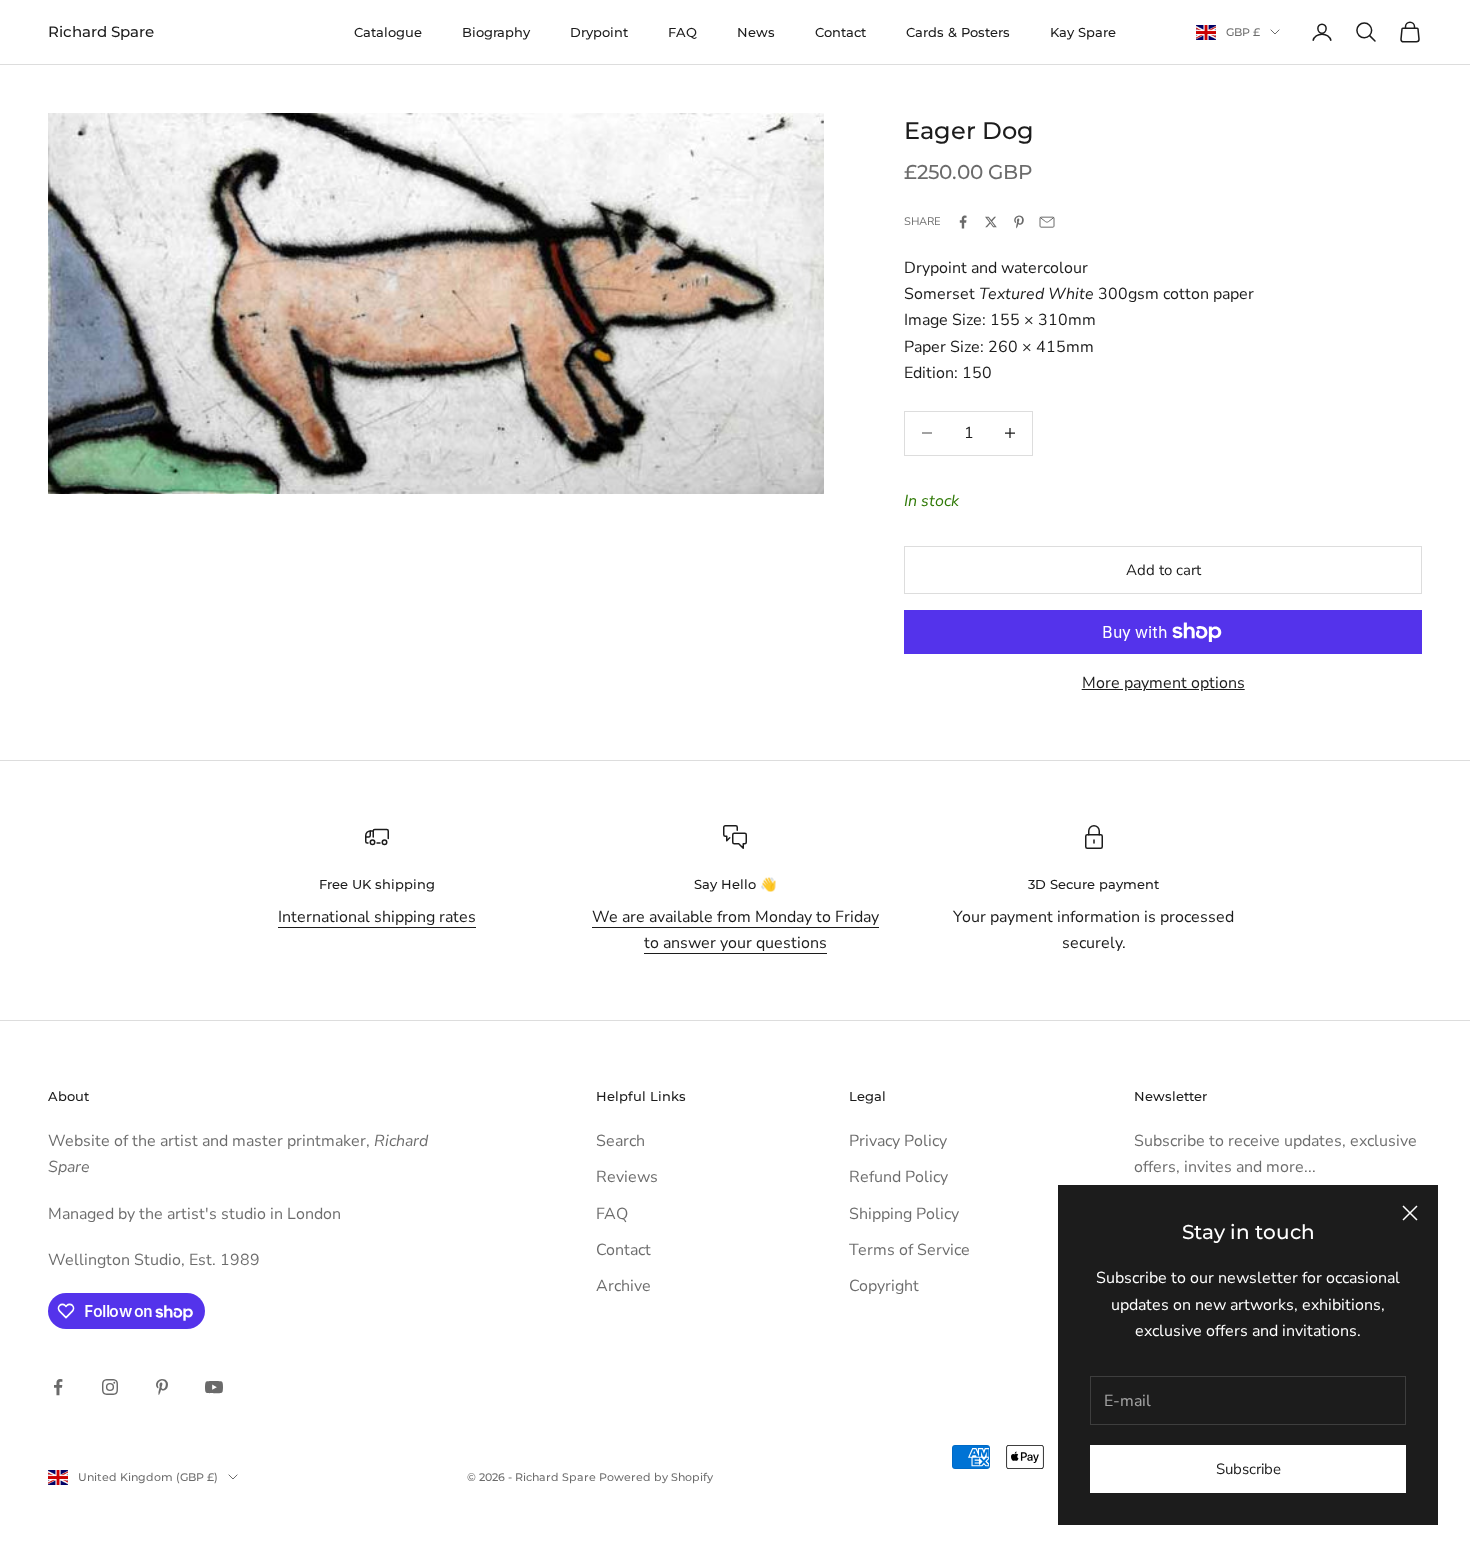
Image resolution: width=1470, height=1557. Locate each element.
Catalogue (388, 32)
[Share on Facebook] (963, 222)
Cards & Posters (958, 32)
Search (620, 1141)
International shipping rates (377, 917)
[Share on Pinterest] (1019, 222)
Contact (840, 32)
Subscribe (1248, 1469)
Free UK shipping (377, 884)
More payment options (1163, 683)
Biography (496, 32)
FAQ (682, 32)
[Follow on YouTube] (214, 1387)
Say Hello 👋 (735, 884)
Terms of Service (909, 1250)
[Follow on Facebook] (58, 1387)
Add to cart (1163, 570)
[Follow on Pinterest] (162, 1387)
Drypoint (599, 32)
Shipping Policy (904, 1214)
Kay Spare (1083, 32)
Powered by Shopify (656, 1477)
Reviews (627, 1177)
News (756, 32)
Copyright (884, 1286)
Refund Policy (898, 1177)
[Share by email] (1047, 222)
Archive (623, 1286)
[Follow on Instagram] (110, 1387)
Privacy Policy (898, 1141)
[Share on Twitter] (991, 222)
